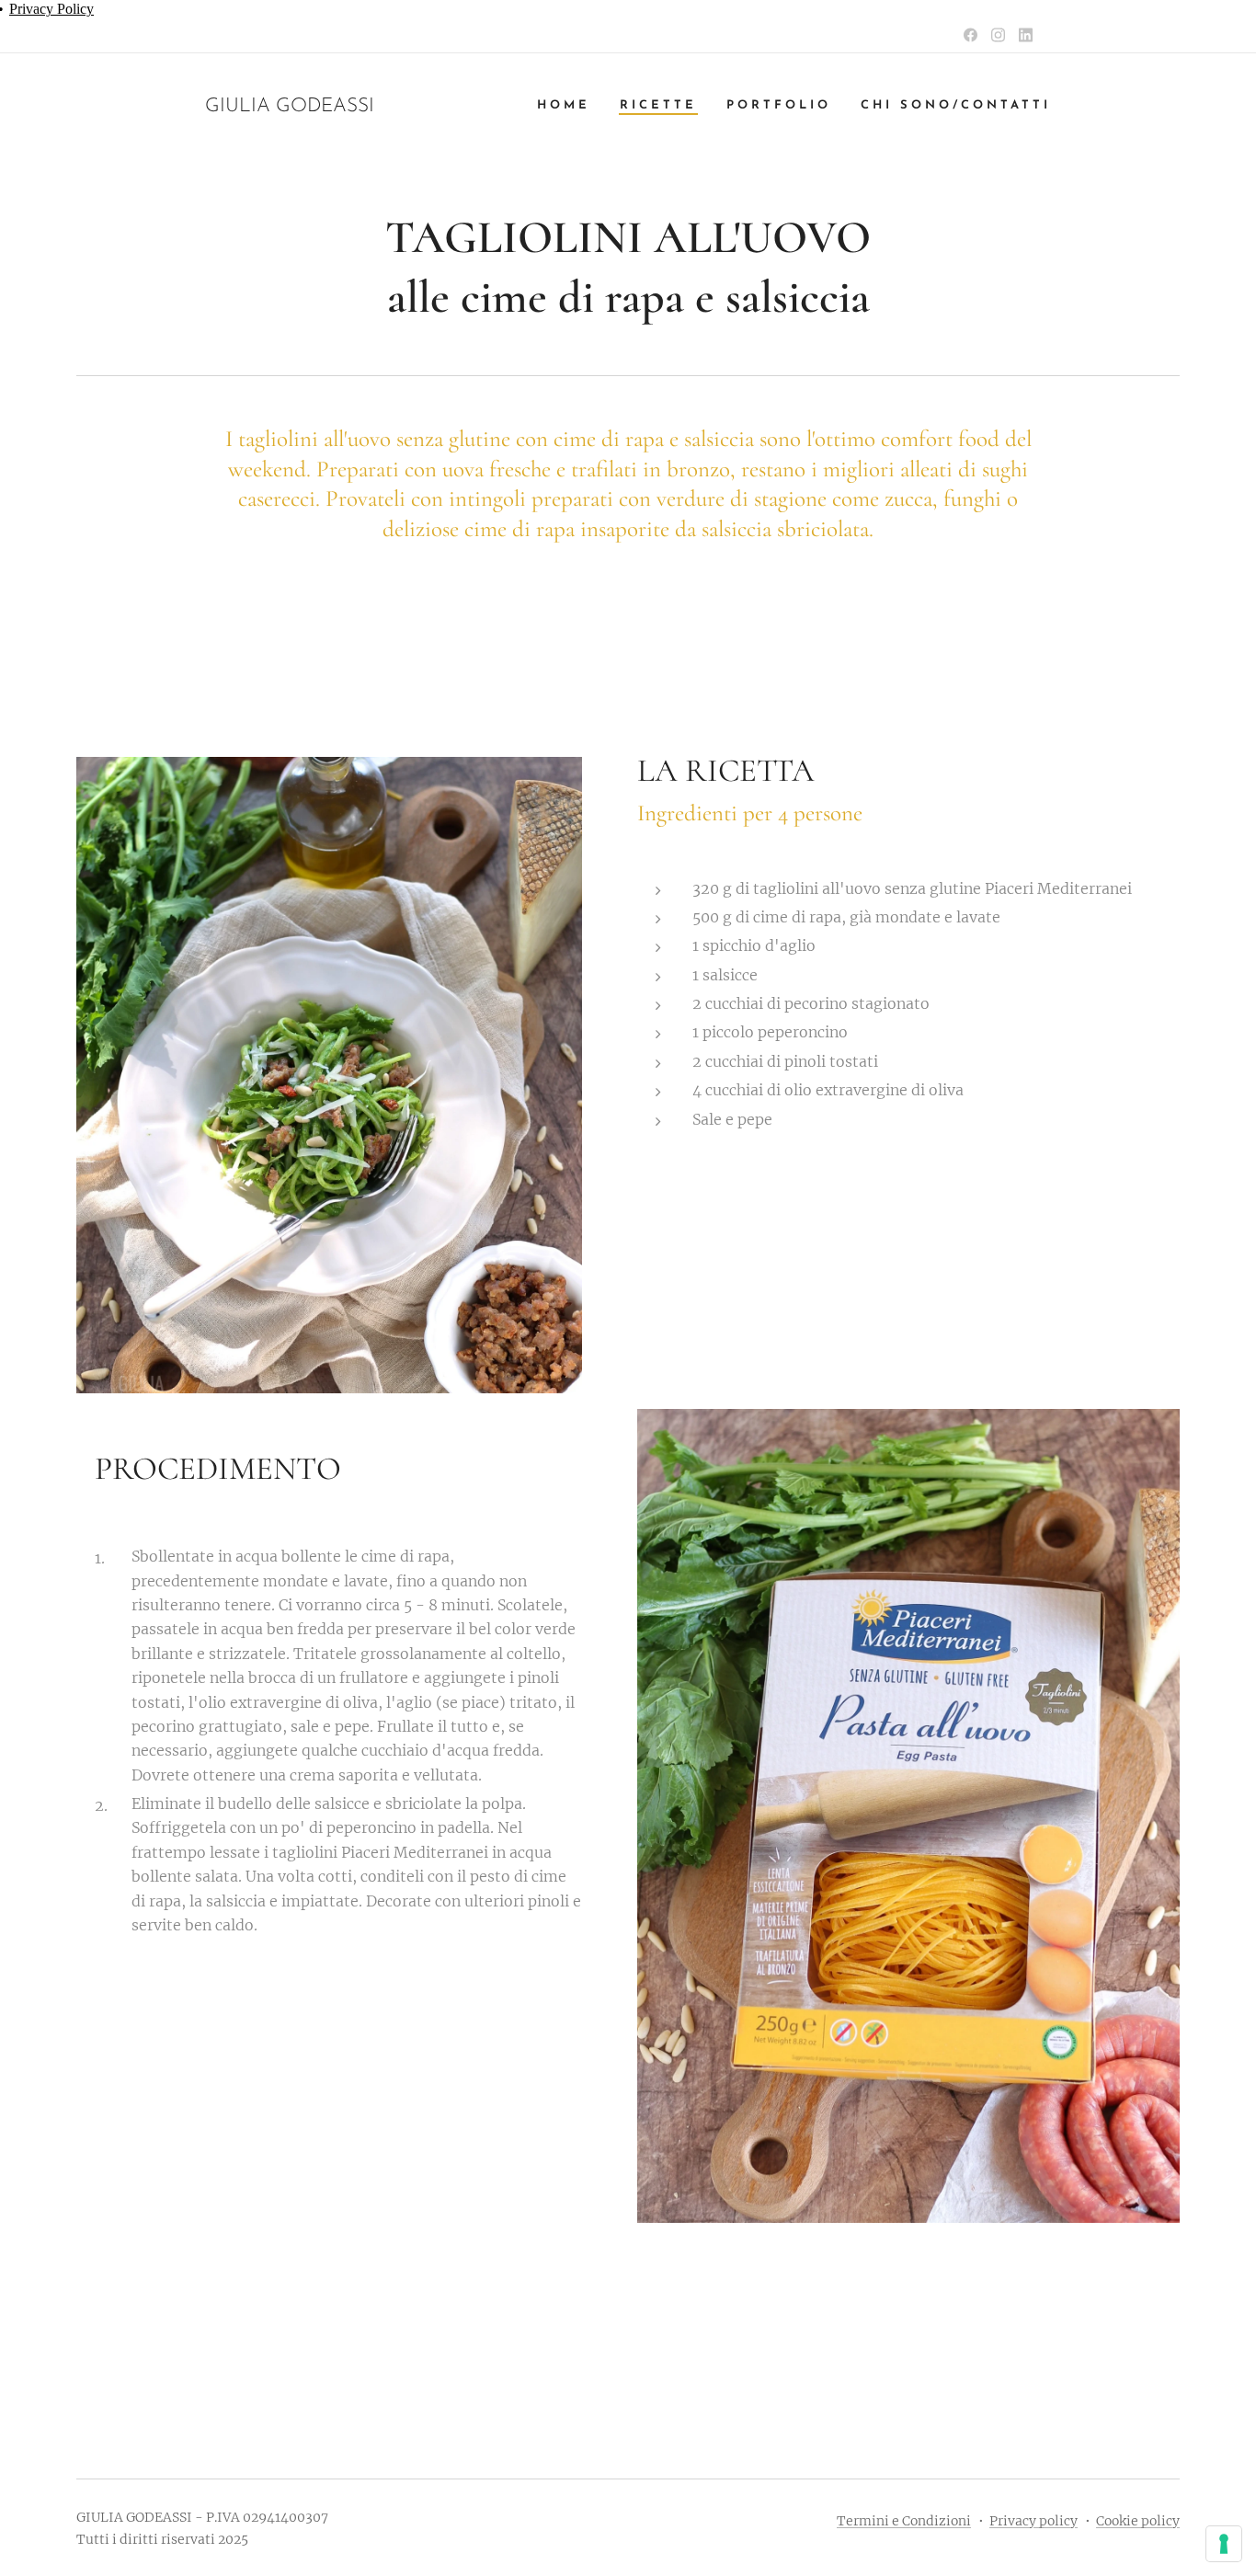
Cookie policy (1138, 2521)
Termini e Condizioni (904, 2521)
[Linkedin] (1026, 35)
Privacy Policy (51, 9)
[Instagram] (998, 35)
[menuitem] (569, 106)
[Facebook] (971, 35)
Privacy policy (1033, 2521)
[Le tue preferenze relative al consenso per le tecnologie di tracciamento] (1224, 2544)
